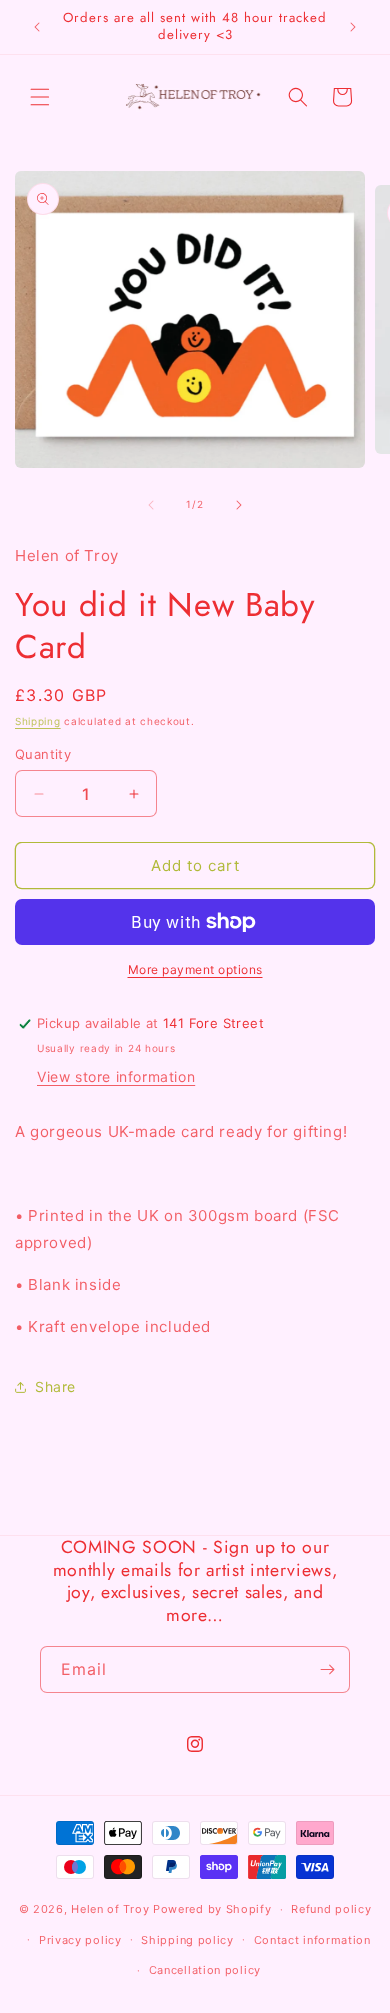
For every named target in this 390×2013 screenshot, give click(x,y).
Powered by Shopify (212, 1909)
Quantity (43, 754)
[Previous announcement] (37, 27)
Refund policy (331, 1909)
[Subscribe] (327, 1669)
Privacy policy (80, 1940)
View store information (116, 1076)
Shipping (38, 721)
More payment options (195, 969)
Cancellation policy (205, 1970)
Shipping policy (187, 1940)
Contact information (312, 1940)
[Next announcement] (353, 27)
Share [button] (55, 1386)
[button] (40, 97)
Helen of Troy (110, 1909)
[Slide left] (151, 505)
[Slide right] (239, 505)
